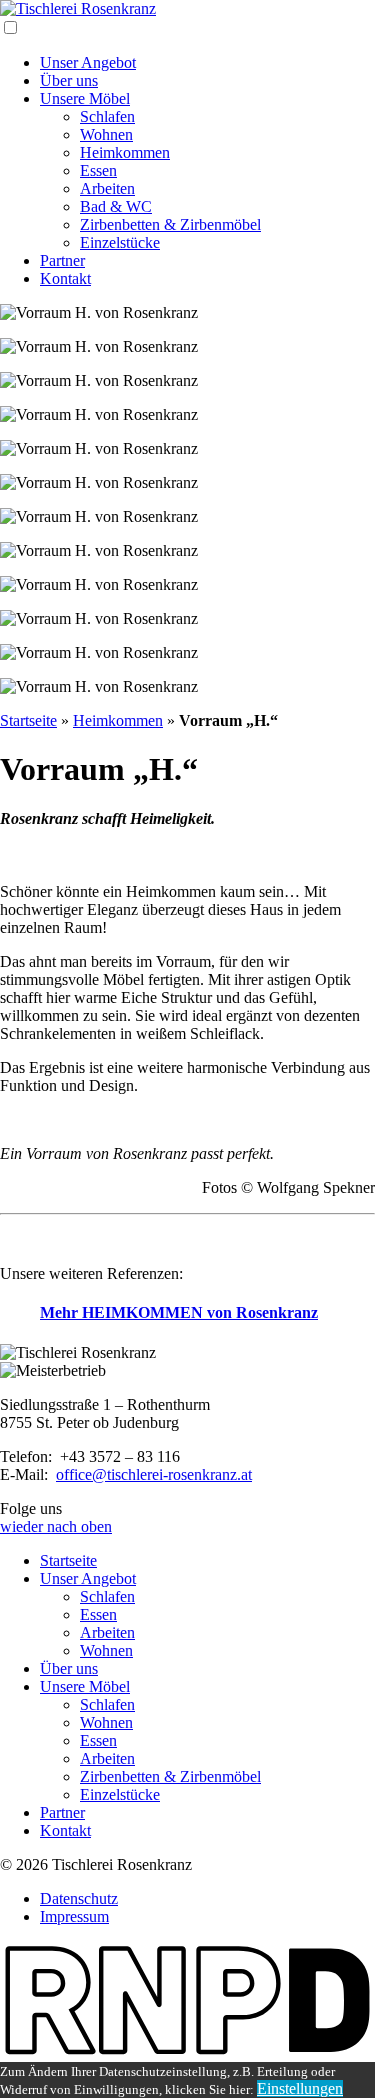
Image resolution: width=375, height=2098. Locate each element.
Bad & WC (116, 206)
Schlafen (107, 116)
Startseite (28, 720)
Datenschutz (79, 1898)
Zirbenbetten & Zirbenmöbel (170, 224)
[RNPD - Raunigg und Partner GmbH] (187, 2052)
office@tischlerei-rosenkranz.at (154, 1474)
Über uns (69, 80)
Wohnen (106, 134)
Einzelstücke (120, 242)
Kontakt (65, 278)
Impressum (74, 1916)
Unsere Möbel (85, 98)
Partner (62, 260)
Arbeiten (107, 188)
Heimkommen (125, 152)
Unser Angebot (88, 62)
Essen (98, 170)
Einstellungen (300, 2088)
